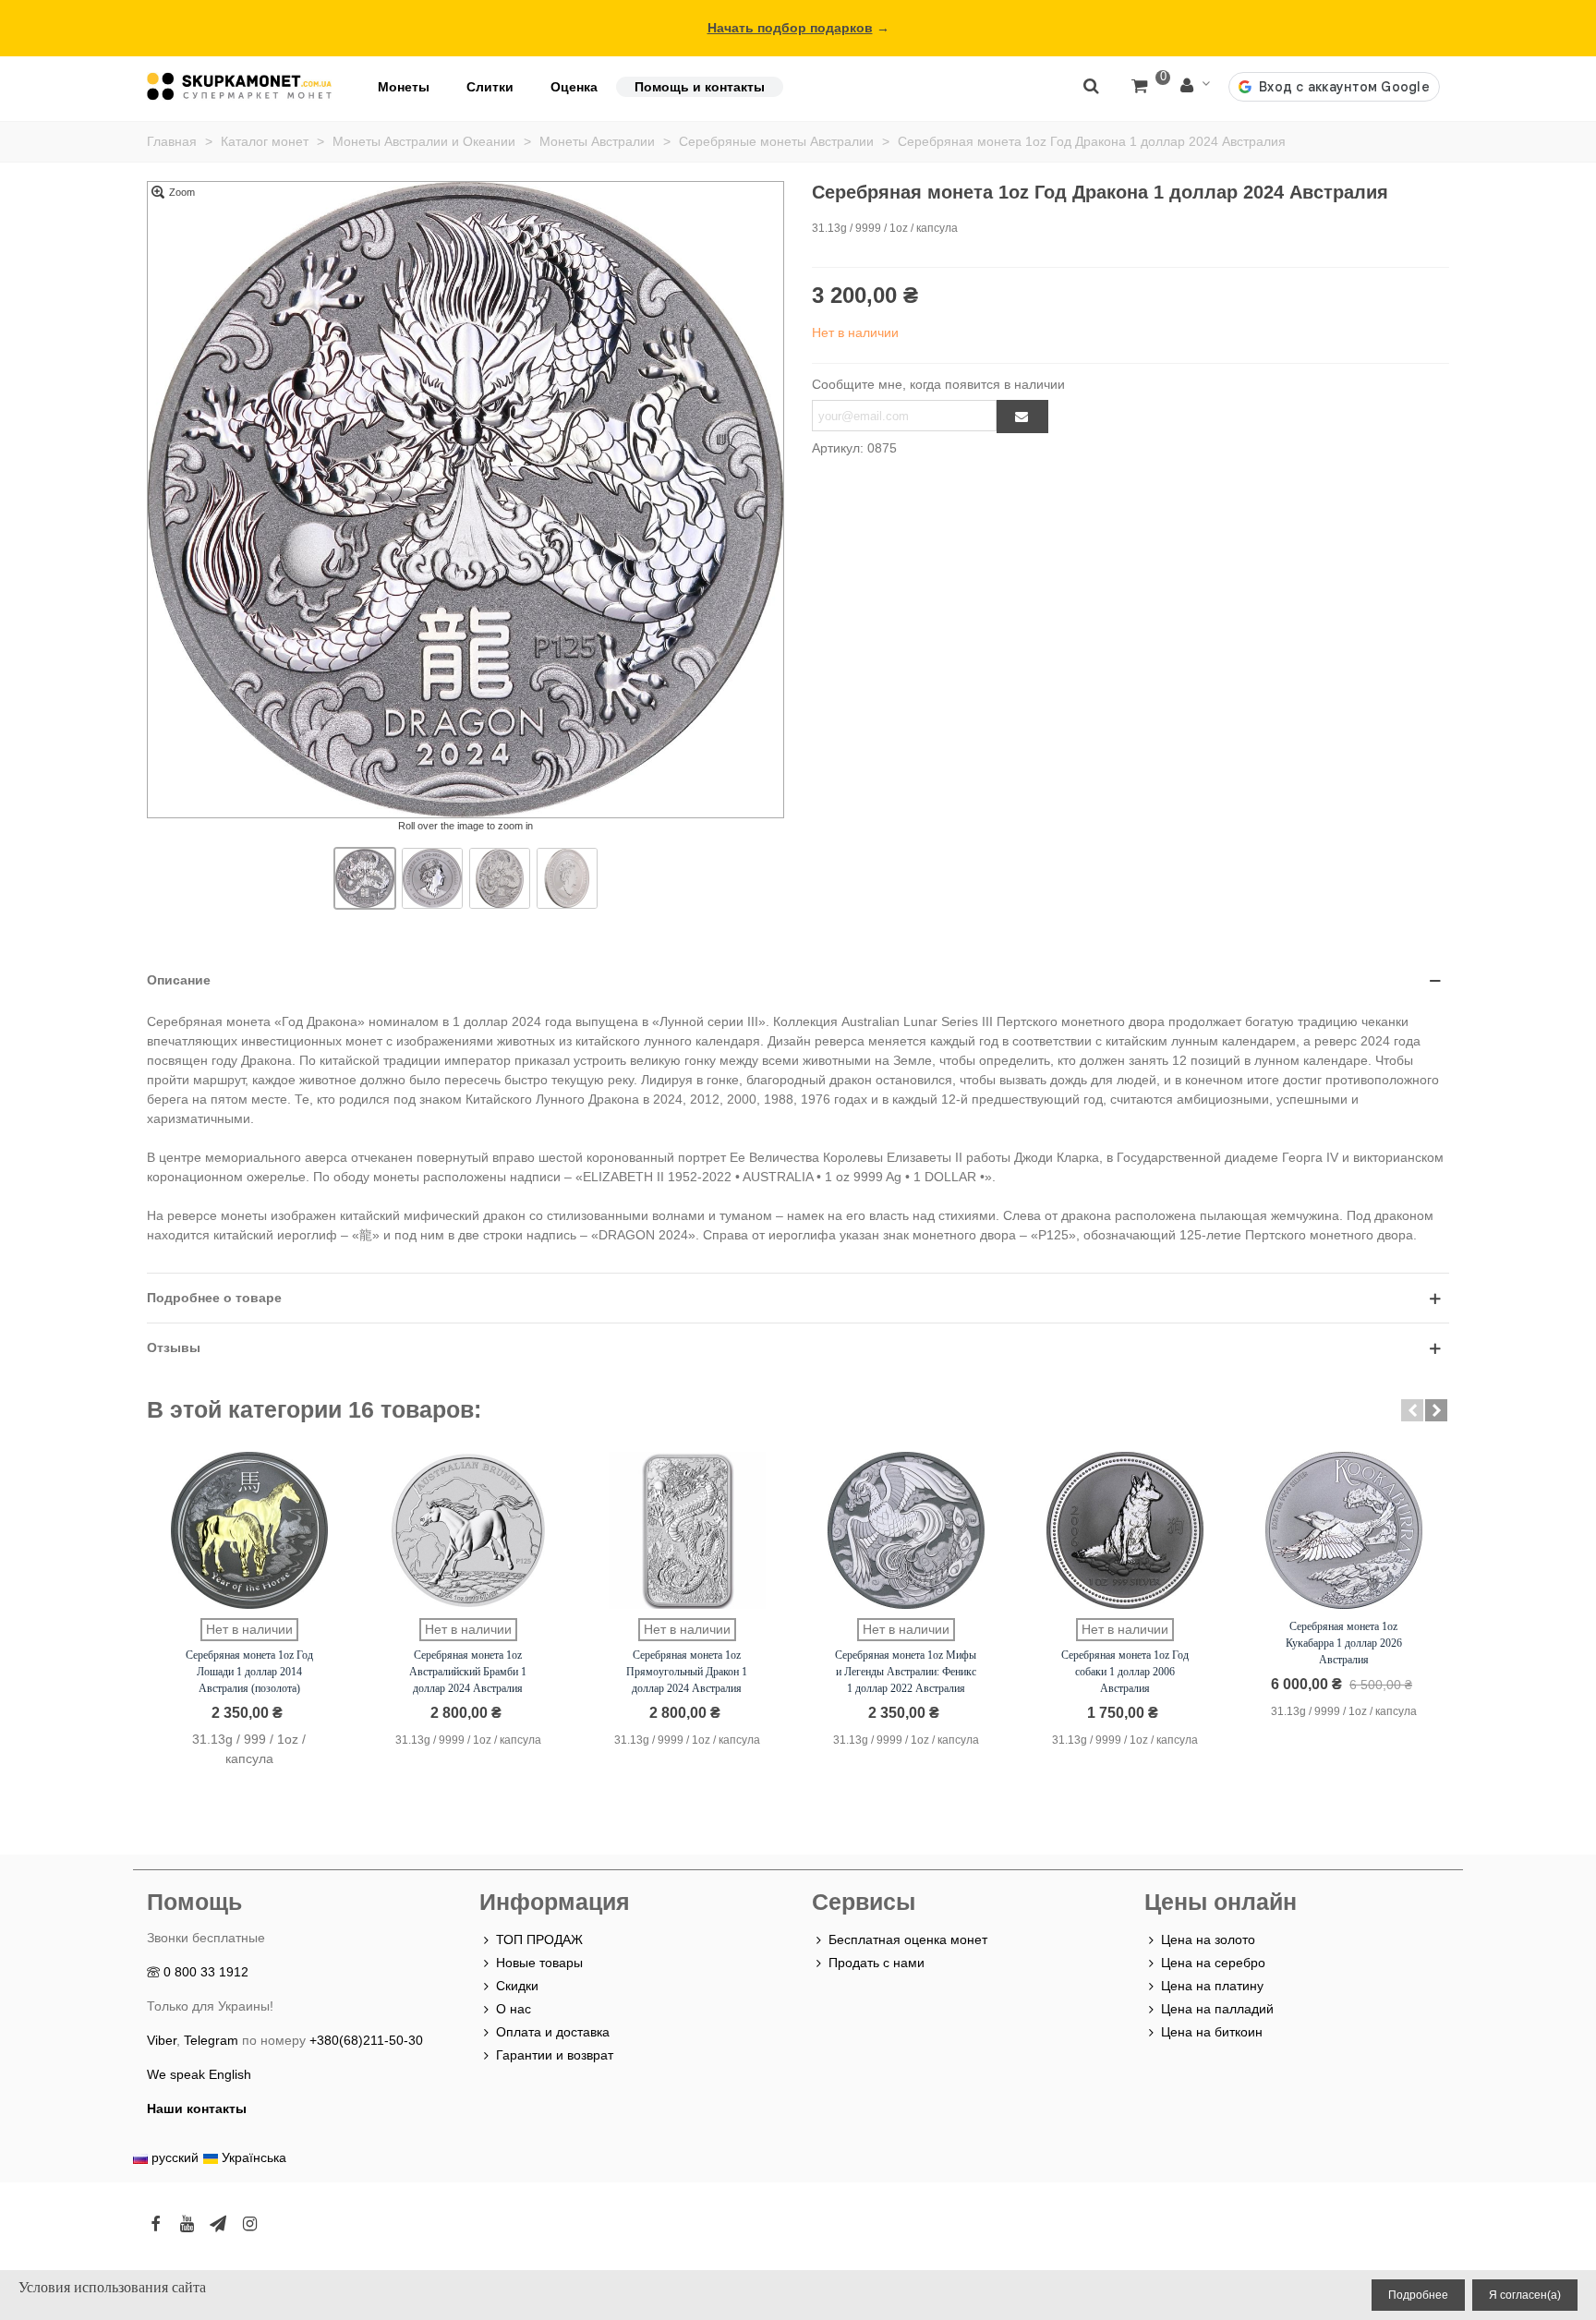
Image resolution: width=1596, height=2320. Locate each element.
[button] (1412, 1410)
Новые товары (539, 1963)
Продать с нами (877, 1963)
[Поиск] (1091, 85)
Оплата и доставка (553, 2032)
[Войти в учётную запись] (1195, 86)
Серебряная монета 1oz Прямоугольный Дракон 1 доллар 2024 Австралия (687, 1672)
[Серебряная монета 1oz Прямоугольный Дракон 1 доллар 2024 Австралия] (687, 1530)
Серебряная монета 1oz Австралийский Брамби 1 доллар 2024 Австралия (468, 1672)
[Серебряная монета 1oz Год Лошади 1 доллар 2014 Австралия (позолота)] (249, 1530)
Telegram (211, 2040)
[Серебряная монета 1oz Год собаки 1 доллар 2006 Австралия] (1125, 1530)
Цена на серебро (1213, 1963)
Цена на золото (1208, 1939)
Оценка (574, 87)
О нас (514, 2009)
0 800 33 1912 (206, 1972)
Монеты (404, 87)
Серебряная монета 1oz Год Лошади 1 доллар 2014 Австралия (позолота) (249, 1672)
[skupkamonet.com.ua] (239, 86)
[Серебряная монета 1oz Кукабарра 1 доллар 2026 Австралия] (1344, 1530)
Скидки (517, 1986)
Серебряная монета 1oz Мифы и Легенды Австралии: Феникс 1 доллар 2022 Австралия (906, 1672)
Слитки (490, 87)
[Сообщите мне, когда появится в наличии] (1022, 417)
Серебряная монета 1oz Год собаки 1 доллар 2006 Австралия (1125, 1672)
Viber (162, 2040)
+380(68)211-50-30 (366, 2040)
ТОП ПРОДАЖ (539, 1939)
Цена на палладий (1217, 2009)
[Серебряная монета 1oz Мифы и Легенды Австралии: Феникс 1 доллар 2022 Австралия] (906, 1530)
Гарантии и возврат (555, 2055)
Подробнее (1418, 2295)
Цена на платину (1212, 1986)
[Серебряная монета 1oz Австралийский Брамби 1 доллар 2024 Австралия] (468, 1530)
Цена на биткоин (1212, 2032)
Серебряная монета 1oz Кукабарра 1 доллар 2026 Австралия (1344, 1643)
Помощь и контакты (700, 87)
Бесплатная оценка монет (908, 1939)
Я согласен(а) (1525, 2295)
